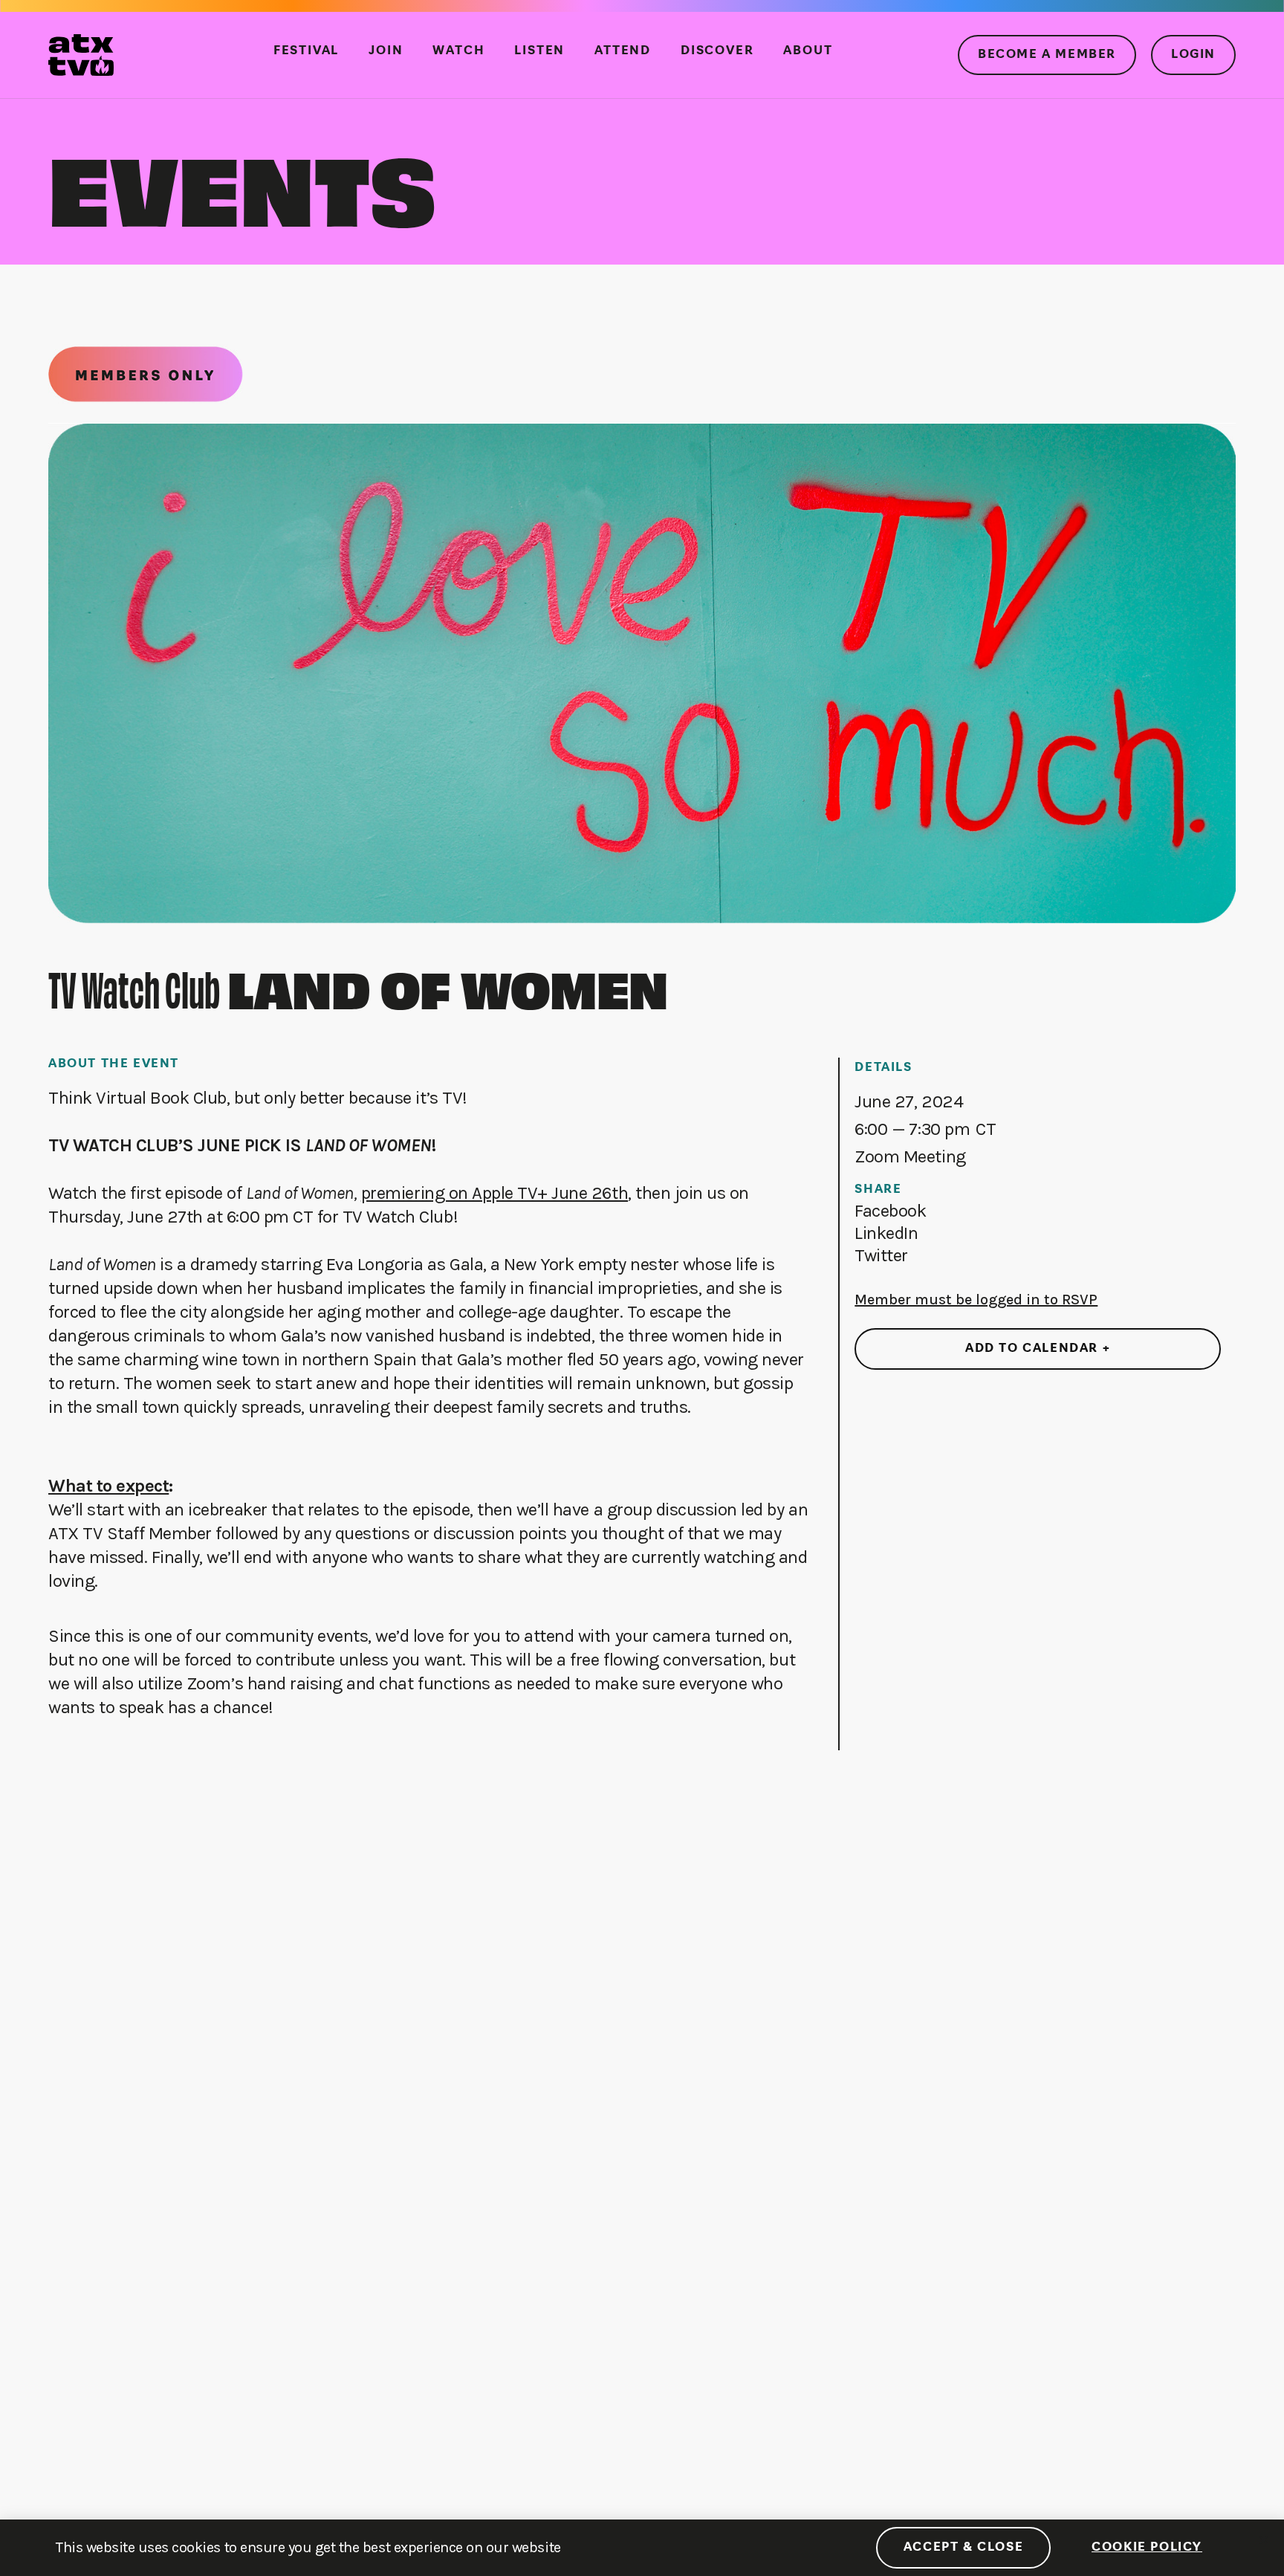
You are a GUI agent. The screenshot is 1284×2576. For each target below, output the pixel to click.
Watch (458, 51)
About (808, 51)
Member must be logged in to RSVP (976, 1300)
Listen (539, 51)
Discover (717, 51)
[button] (890, 1211)
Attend (623, 51)
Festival (306, 51)
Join (386, 51)
